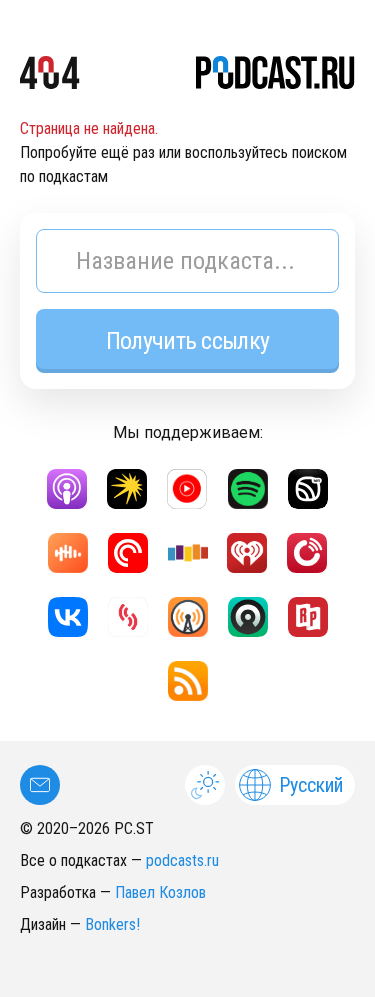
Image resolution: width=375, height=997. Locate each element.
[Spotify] (248, 489)
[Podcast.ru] (276, 76)
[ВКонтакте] (68, 617)
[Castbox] (68, 553)
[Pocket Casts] (128, 553)
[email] (40, 785)
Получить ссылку (187, 341)
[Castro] (248, 617)
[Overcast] (188, 617)
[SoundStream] (128, 617)
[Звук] (308, 489)
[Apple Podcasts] (67, 489)
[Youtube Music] (187, 489)
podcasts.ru (182, 860)
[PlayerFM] (307, 553)
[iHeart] (247, 553)
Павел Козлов (160, 892)
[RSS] (188, 681)
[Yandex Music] (127, 489)
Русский (311, 785)
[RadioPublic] (308, 617)
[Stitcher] (188, 553)
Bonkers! (112, 924)
